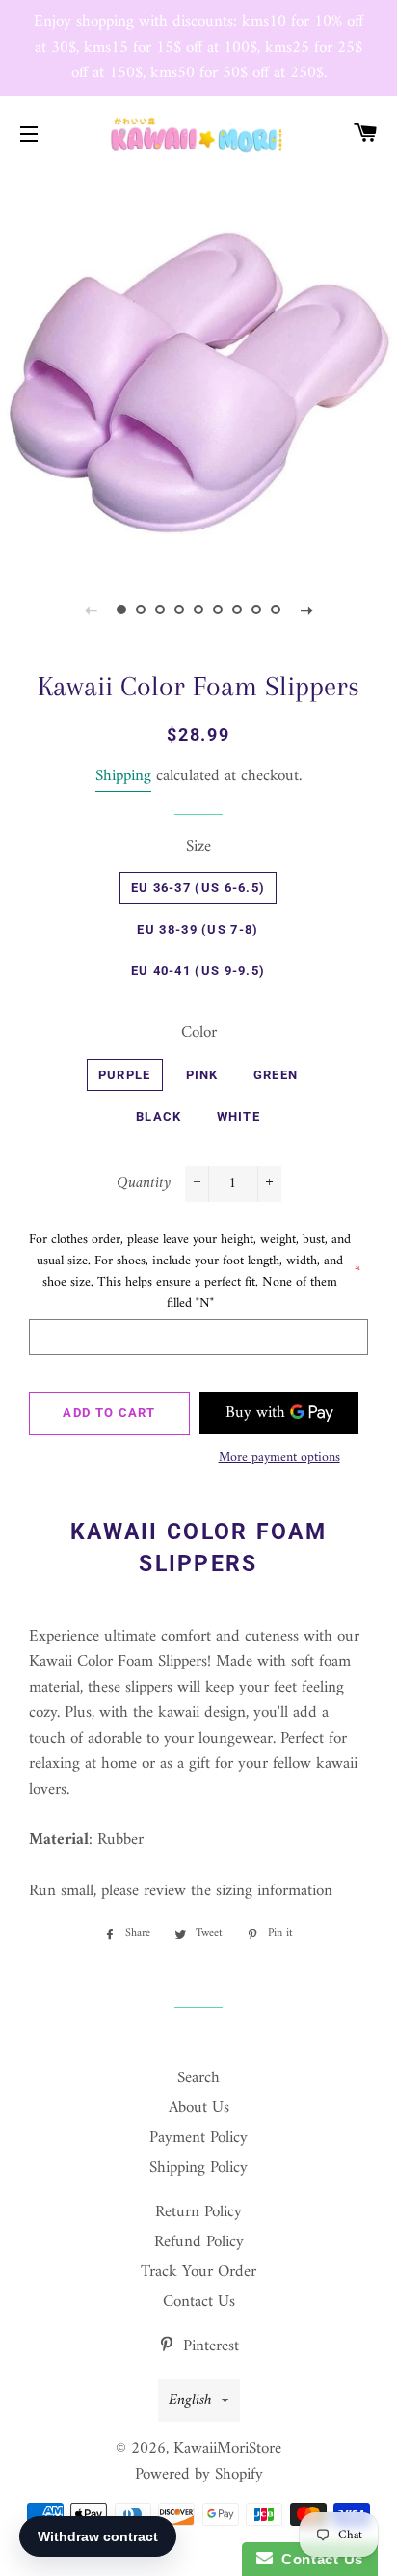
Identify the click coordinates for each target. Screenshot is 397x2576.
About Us (199, 2108)
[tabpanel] (198, 367)
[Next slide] (306, 610)
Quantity (144, 1184)
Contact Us (199, 2302)
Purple (125, 1075)
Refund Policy (199, 2242)
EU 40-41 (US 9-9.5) (198, 971)
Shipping (123, 776)
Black (159, 1116)
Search (198, 2078)
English (190, 2400)
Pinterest (209, 2346)
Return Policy (198, 2212)
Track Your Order (198, 2272)
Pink (202, 1075)
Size (198, 847)
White (239, 1116)
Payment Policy (198, 2138)
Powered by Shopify (199, 2475)
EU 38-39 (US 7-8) (198, 929)
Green (276, 1075)
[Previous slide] (91, 610)
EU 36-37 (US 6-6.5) (198, 888)
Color (199, 1033)
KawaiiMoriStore (227, 2449)
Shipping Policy (198, 2168)
